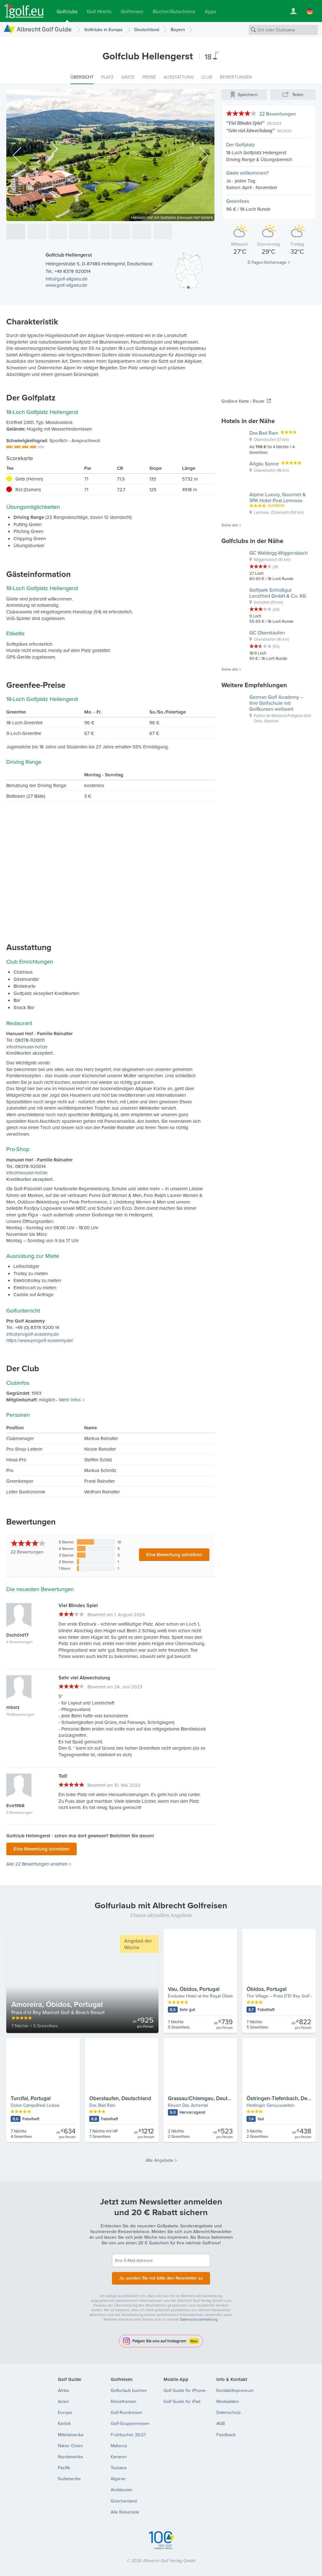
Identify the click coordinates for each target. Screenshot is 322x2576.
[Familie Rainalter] (163, 231)
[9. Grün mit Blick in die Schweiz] (79, 231)
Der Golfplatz (241, 144)
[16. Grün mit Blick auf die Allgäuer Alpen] (37, 231)
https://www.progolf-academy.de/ (40, 1340)
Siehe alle (230, 525)
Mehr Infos (70, 1400)
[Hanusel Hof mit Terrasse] (58, 231)
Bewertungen (27, 1552)
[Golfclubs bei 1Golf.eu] (24, 11)
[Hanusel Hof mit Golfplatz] (16, 231)
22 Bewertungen (278, 114)
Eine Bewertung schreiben (174, 1554)
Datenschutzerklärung (199, 2319)
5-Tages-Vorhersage (267, 262)
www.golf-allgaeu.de (66, 285)
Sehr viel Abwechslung (250, 130)
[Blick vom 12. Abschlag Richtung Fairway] (121, 231)
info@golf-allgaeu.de (67, 279)
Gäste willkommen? (247, 173)
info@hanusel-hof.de (27, 1047)
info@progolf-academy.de (33, 1334)
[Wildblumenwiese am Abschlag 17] (100, 231)
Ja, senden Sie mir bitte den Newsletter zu (161, 2278)
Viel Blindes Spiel (245, 123)
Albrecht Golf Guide (44, 29)
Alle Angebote (159, 2160)
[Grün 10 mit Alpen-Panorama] (142, 231)
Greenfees (238, 201)
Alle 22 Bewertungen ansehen (37, 1864)
